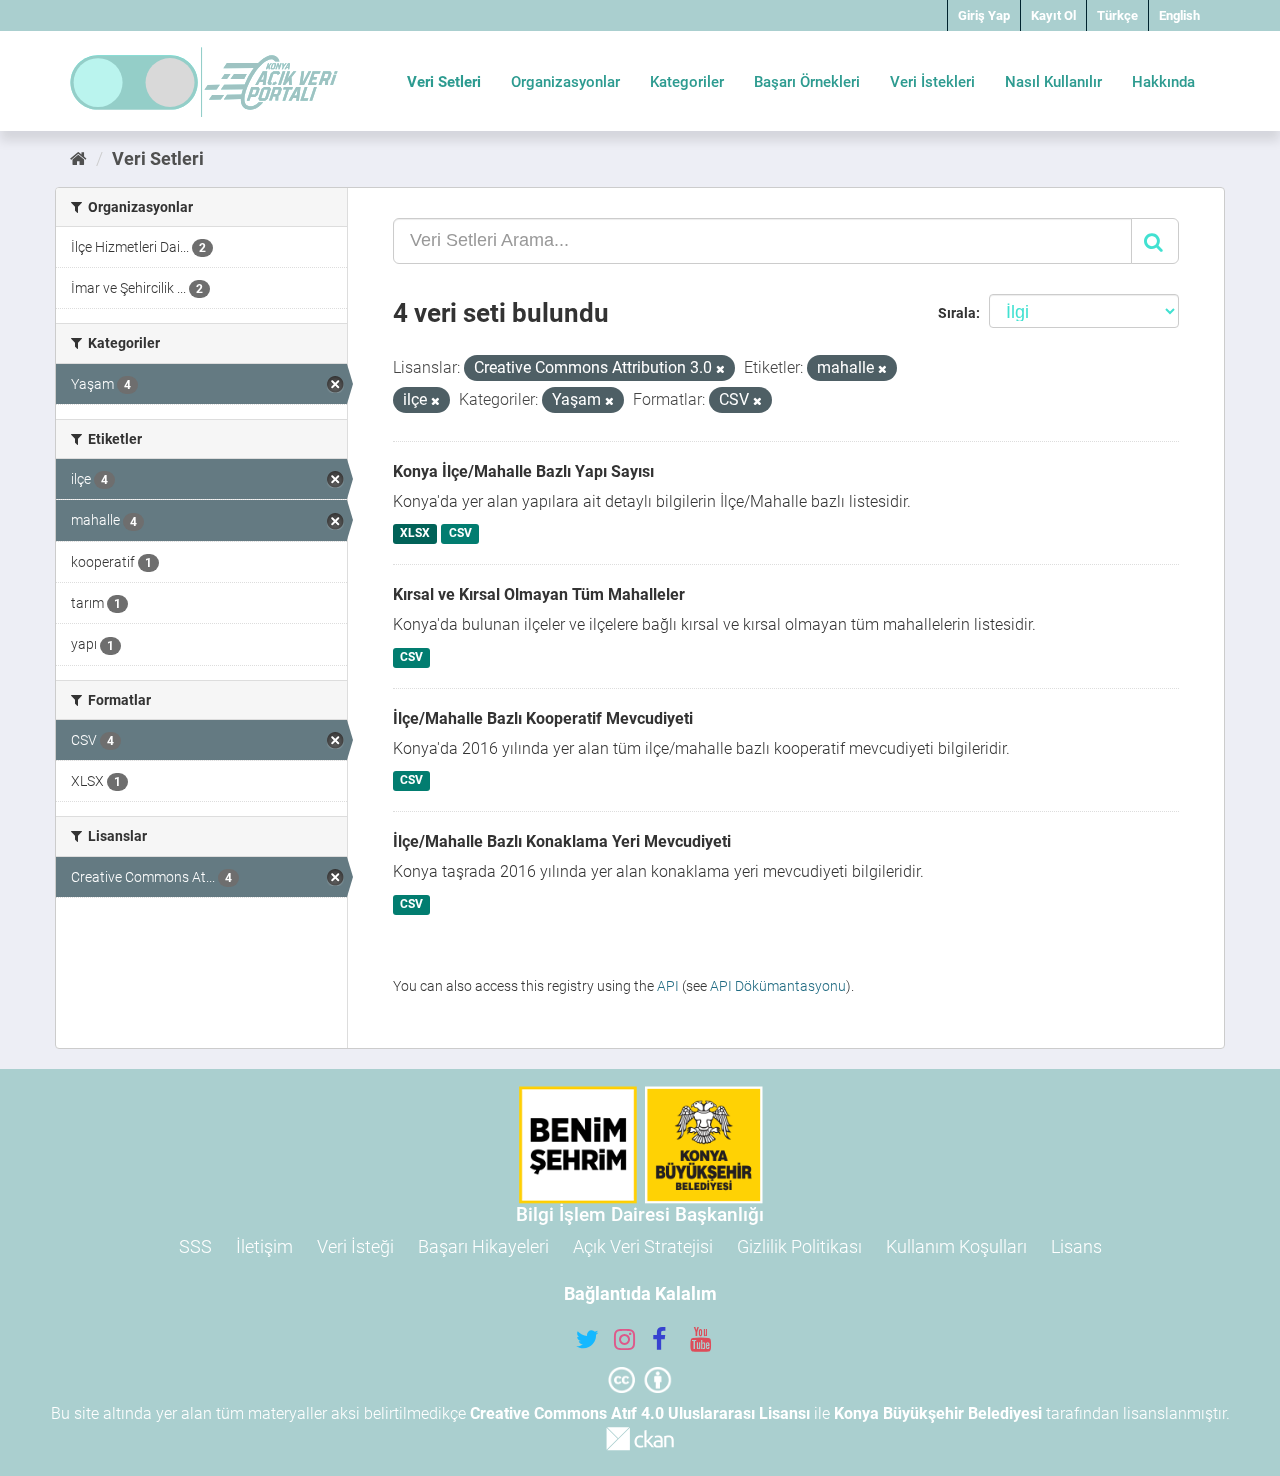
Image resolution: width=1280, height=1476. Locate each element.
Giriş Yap (984, 15)
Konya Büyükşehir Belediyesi (938, 1413)
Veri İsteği (355, 1246)
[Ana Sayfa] (78, 158)
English (1179, 15)
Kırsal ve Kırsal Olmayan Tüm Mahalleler (539, 594)
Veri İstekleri (932, 82)
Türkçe (1117, 15)
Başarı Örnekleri (807, 82)
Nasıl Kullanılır (1053, 82)
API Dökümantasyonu (778, 986)
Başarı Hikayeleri (483, 1246)
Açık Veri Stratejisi (643, 1246)
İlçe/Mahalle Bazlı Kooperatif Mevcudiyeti (543, 718)
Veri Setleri (444, 82)
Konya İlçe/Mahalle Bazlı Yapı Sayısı (523, 471)
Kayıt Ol (1053, 15)
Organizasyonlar (565, 82)
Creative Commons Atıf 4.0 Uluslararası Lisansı (640, 1413)
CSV (460, 534)
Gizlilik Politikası (799, 1246)
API (668, 986)
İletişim (264, 1246)
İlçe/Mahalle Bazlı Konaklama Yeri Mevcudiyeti (562, 841)
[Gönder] (1155, 241)
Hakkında (1163, 82)
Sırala (957, 313)
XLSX (415, 534)
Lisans (1076, 1246)
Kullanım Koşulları (956, 1246)
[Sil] (720, 369)
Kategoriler (687, 82)
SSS (195, 1246)
